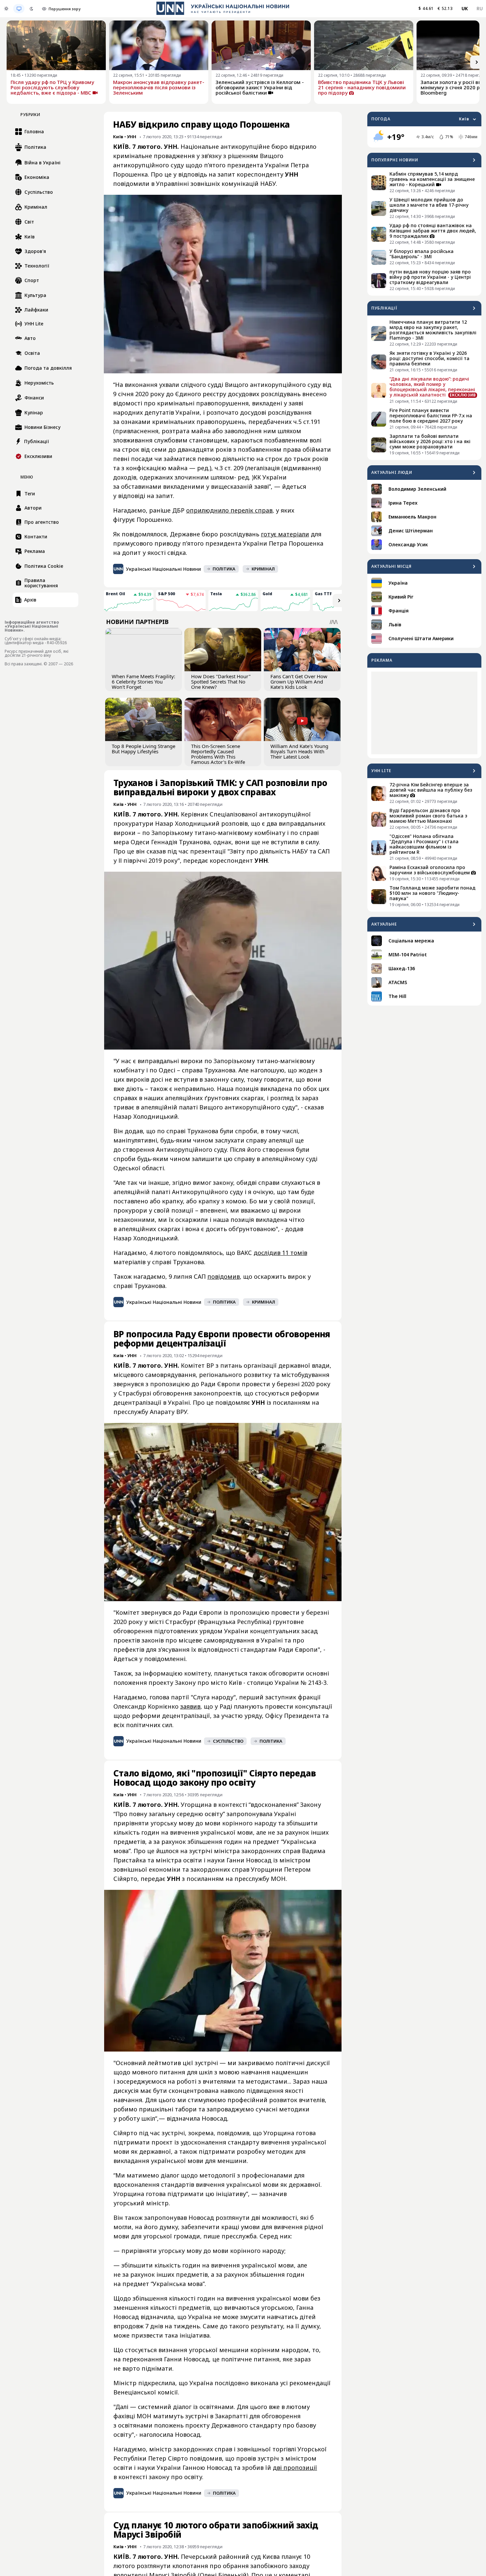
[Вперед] (477, 62)
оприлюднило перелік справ (229, 510)
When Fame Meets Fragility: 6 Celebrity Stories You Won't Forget (143, 682)
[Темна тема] (31, 9)
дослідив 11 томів (280, 1253)
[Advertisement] (424, 713)
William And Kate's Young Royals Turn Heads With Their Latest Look (299, 751)
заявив (190, 1706)
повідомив (223, 1276)
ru (480, 8)
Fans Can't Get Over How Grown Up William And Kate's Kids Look (299, 682)
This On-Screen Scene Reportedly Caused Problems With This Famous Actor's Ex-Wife (218, 754)
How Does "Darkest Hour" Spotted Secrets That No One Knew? (221, 682)
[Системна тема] (19, 9)
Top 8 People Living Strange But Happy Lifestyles (143, 749)
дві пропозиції (295, 2468)
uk (465, 8)
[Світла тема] (6, 9)
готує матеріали (285, 534)
